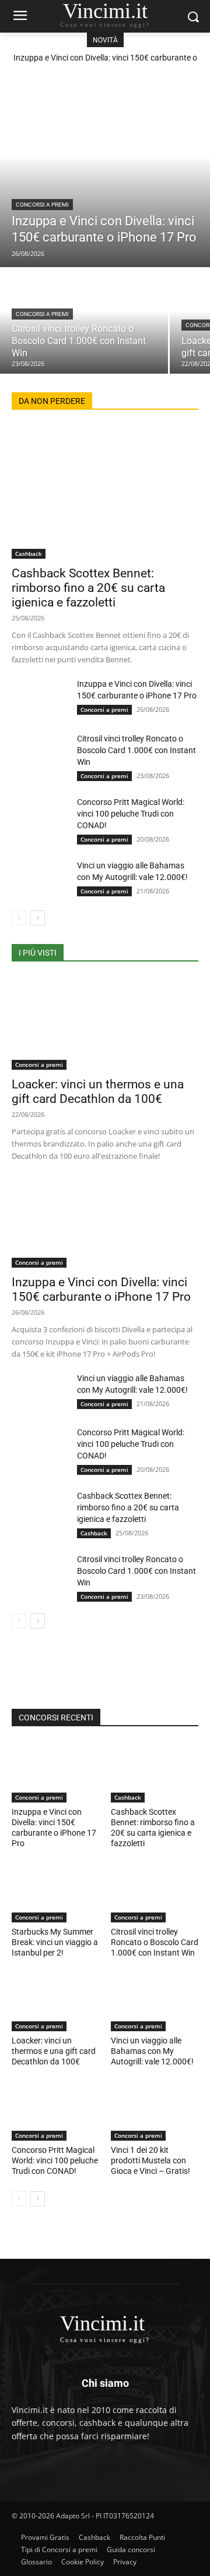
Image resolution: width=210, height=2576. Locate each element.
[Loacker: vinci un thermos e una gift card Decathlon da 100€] (105, 1023)
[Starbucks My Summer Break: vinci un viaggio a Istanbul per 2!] (55, 1892)
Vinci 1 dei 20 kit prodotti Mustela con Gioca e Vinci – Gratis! (150, 2160)
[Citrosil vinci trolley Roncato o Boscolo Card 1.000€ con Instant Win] (84, 321)
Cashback (29, 553)
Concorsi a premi (42, 205)
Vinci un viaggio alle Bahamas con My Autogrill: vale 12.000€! (152, 2051)
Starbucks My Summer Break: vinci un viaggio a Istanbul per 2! (55, 1942)
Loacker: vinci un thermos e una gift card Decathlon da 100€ (98, 1092)
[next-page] (38, 918)
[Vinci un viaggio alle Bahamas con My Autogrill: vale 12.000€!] (40, 879)
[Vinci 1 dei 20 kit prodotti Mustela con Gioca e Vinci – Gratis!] (155, 2110)
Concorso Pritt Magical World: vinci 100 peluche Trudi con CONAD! (131, 814)
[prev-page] (19, 918)
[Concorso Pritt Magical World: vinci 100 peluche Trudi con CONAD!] (40, 816)
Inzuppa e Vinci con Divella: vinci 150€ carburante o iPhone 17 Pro (101, 1289)
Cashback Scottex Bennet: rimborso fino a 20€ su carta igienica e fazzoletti (88, 588)
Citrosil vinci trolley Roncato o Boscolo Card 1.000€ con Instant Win (136, 750)
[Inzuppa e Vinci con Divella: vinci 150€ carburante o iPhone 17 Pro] (105, 174)
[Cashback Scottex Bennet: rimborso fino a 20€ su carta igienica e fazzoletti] (105, 492)
